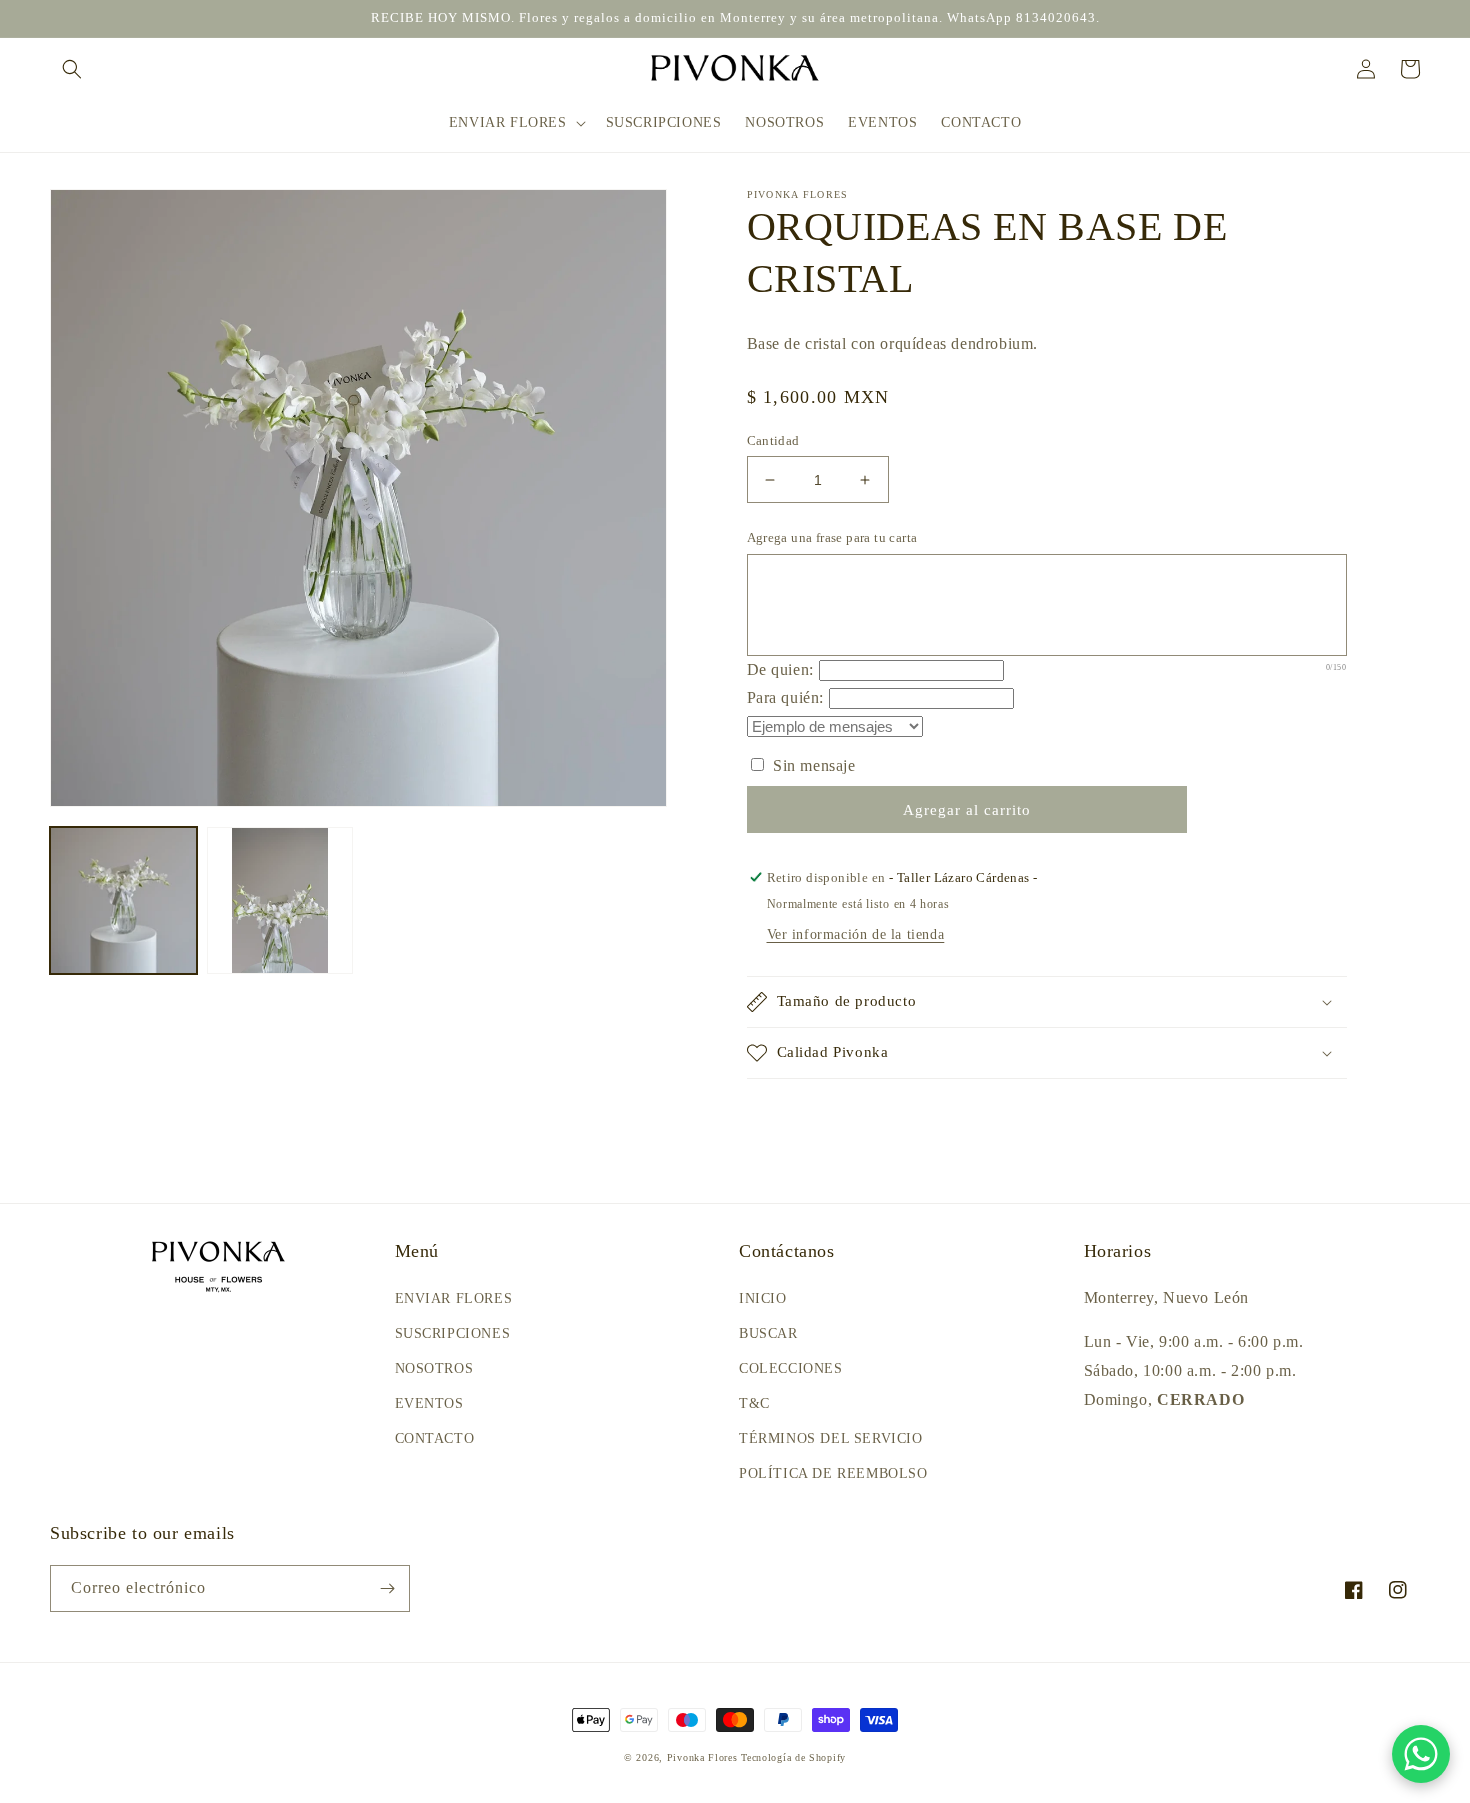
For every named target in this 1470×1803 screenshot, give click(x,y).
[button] (72, 69)
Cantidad (773, 440)
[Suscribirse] (387, 1588)
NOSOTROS (434, 1368)
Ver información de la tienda (856, 934)
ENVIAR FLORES (454, 1298)
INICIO (763, 1298)
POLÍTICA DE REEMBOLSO (833, 1473)
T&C (754, 1403)
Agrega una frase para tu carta (832, 537)
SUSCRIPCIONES (453, 1333)
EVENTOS (429, 1403)
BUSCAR (768, 1333)
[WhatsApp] (1421, 1754)
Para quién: (786, 697)
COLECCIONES (791, 1368)
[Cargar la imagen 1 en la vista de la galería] (123, 900)
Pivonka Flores (704, 1757)
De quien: (780, 669)
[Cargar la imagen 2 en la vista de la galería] (280, 900)
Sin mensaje (812, 765)
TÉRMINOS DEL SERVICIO (831, 1438)
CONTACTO (435, 1438)
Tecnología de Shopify (793, 1757)
